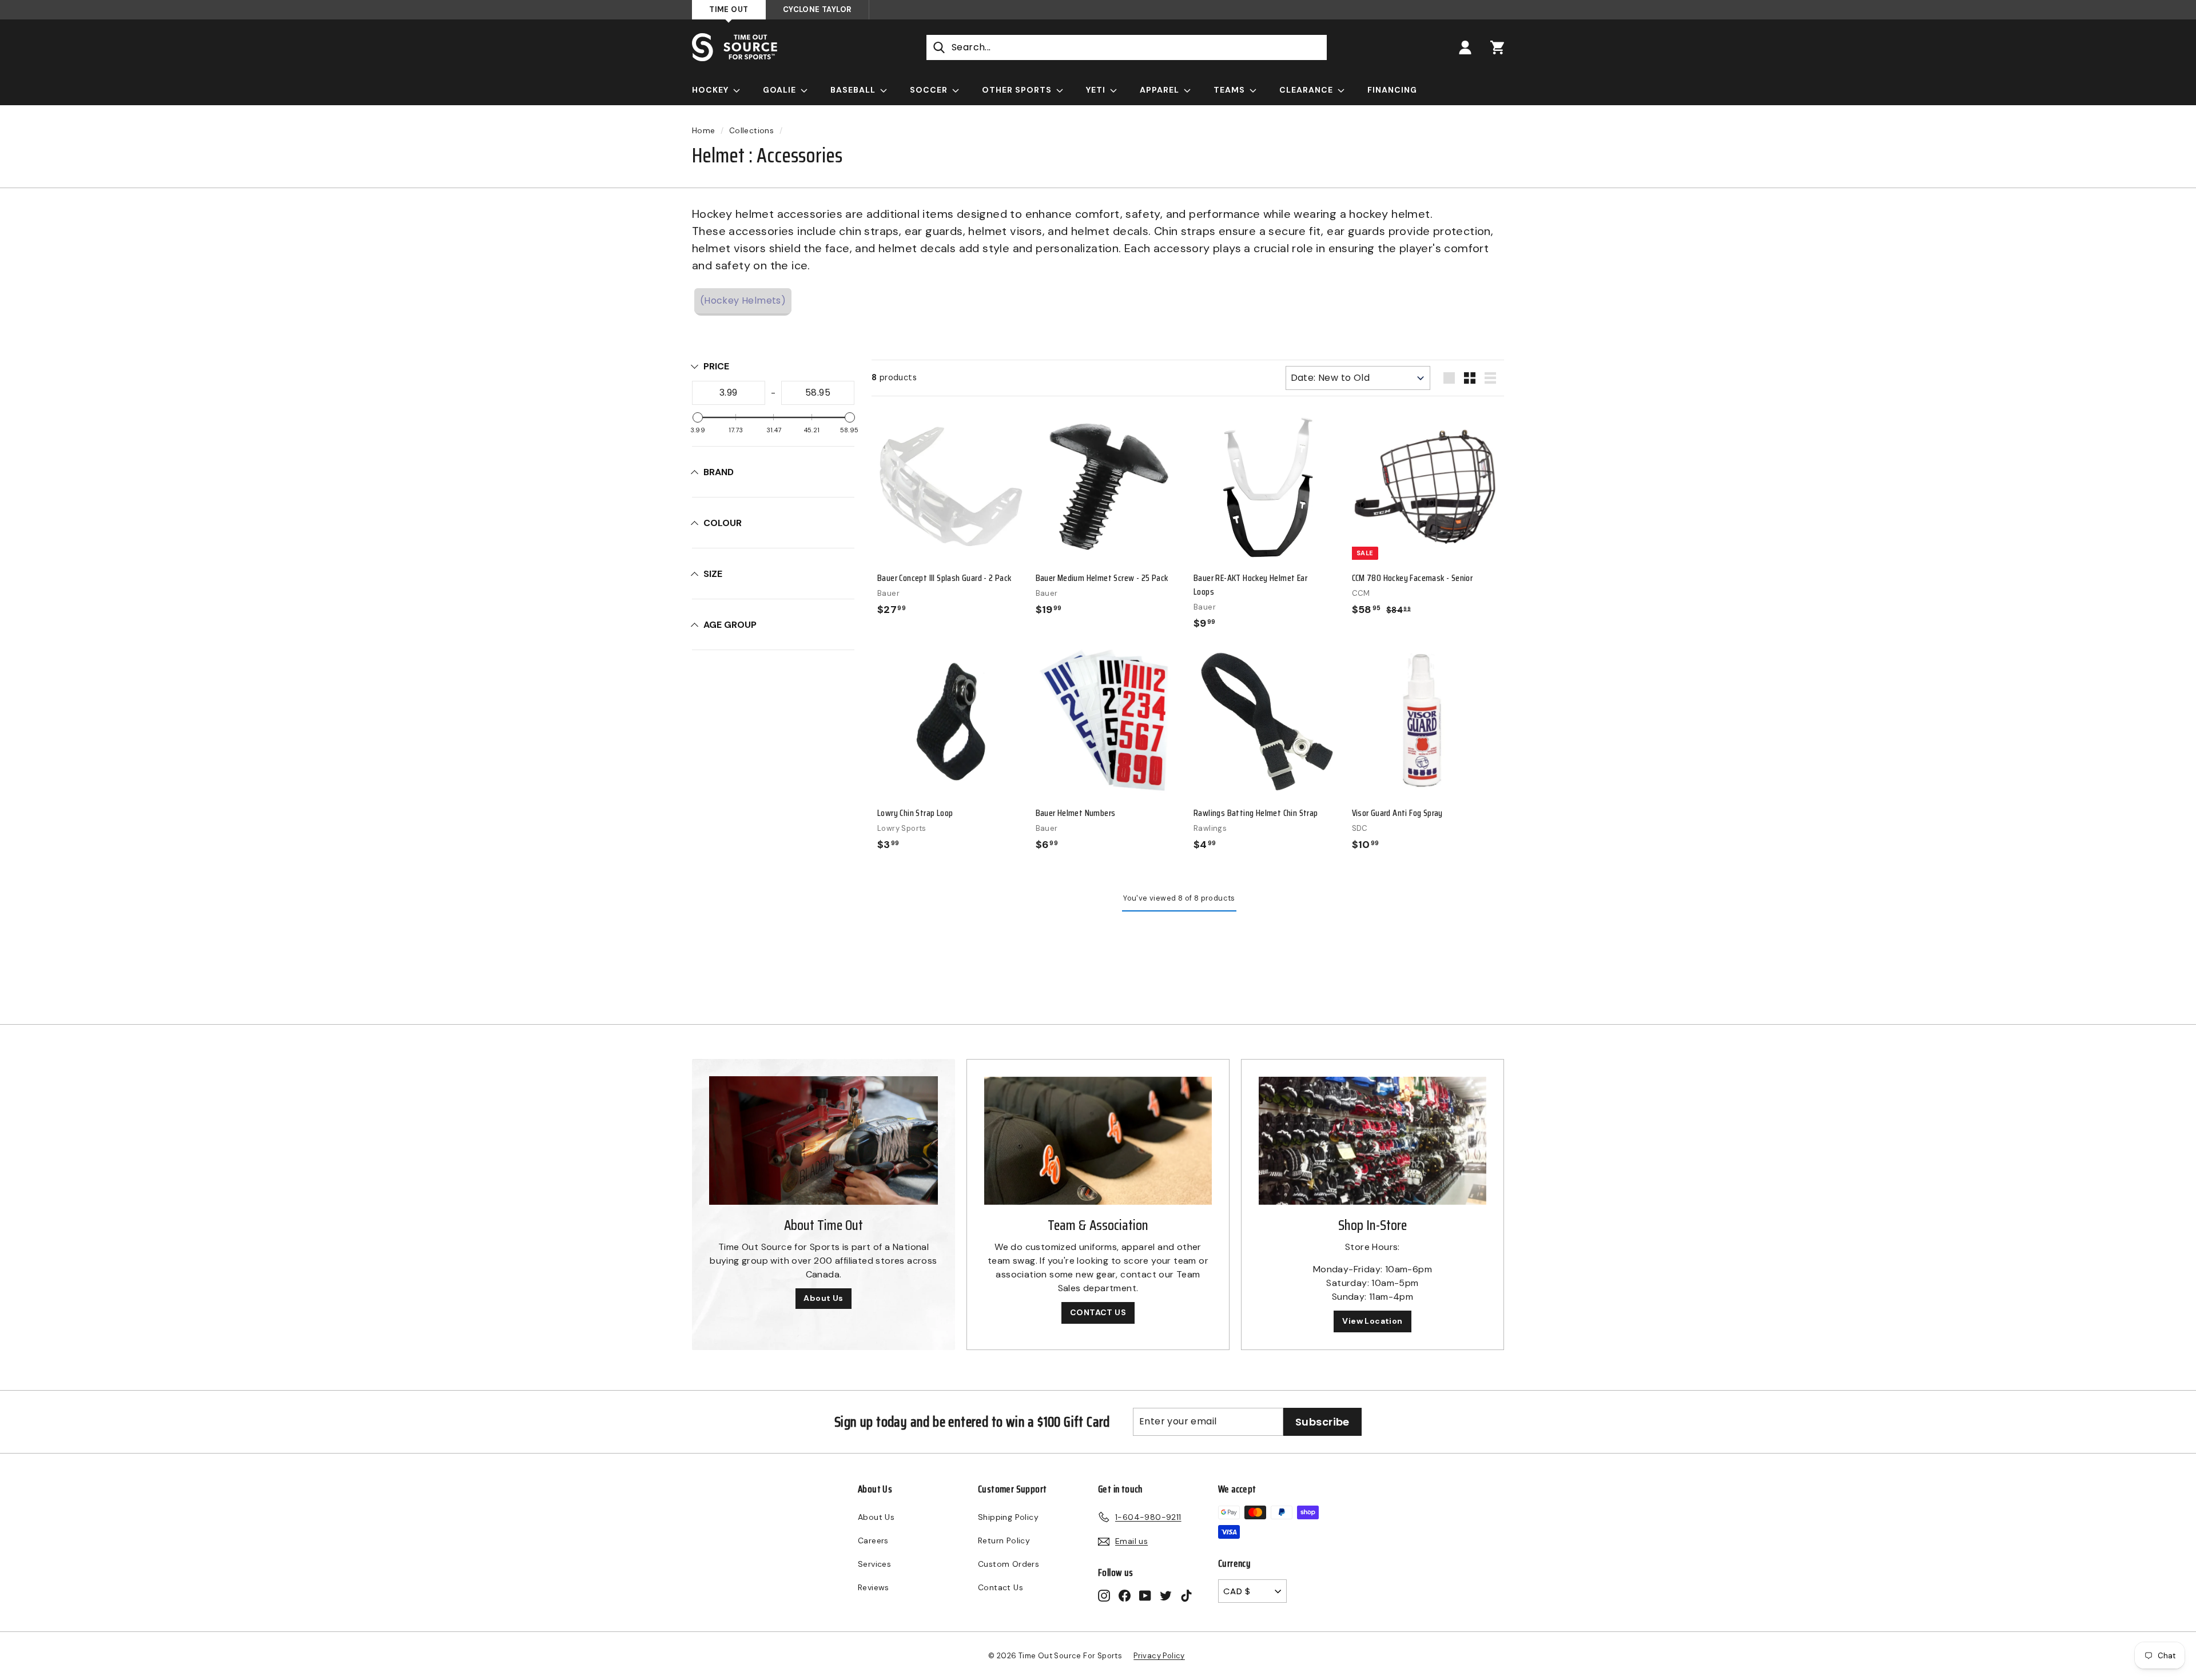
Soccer (930, 90)
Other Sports (1018, 90)
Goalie (781, 90)
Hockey (711, 90)
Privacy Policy (1159, 1656)
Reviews (874, 1587)
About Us (823, 1298)
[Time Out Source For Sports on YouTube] (1145, 1595)
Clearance (1307, 90)
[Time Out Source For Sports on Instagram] (1104, 1595)
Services (874, 1564)
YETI (1097, 90)
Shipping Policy (1008, 1517)
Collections (751, 131)
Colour (723, 523)
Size (713, 574)
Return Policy (1004, 1540)
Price (716, 366)
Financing (1392, 90)
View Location (1372, 1321)
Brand (719, 472)
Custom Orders (1009, 1564)
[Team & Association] (1098, 1141)
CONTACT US (1098, 1312)
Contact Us (1000, 1587)
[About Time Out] (823, 1140)
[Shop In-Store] (1372, 1141)
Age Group (730, 625)
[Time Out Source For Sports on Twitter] (1166, 1595)
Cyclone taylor (817, 9)
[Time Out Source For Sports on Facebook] (1125, 1595)
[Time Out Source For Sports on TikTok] (1186, 1595)
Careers (873, 1540)
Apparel (1161, 90)
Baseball (854, 90)
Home (704, 131)
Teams (1230, 90)
